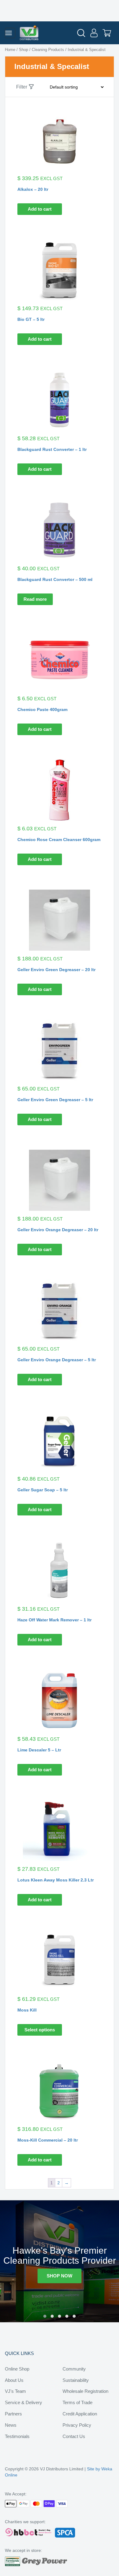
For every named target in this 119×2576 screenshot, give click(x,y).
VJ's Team (15, 2391)
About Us (14, 2380)
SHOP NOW (60, 2276)
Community (74, 2369)
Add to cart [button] (40, 209)
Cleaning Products (48, 50)
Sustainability (76, 2380)
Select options (40, 2030)
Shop (23, 50)
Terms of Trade (78, 2402)
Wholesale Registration (85, 2391)
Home (10, 50)
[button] (45, 2316)
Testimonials (17, 2436)
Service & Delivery (23, 2402)
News (11, 2425)
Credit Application (80, 2414)
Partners (13, 2414)
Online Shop (17, 2369)
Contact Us (74, 2436)
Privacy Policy (77, 2425)
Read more (35, 599)
